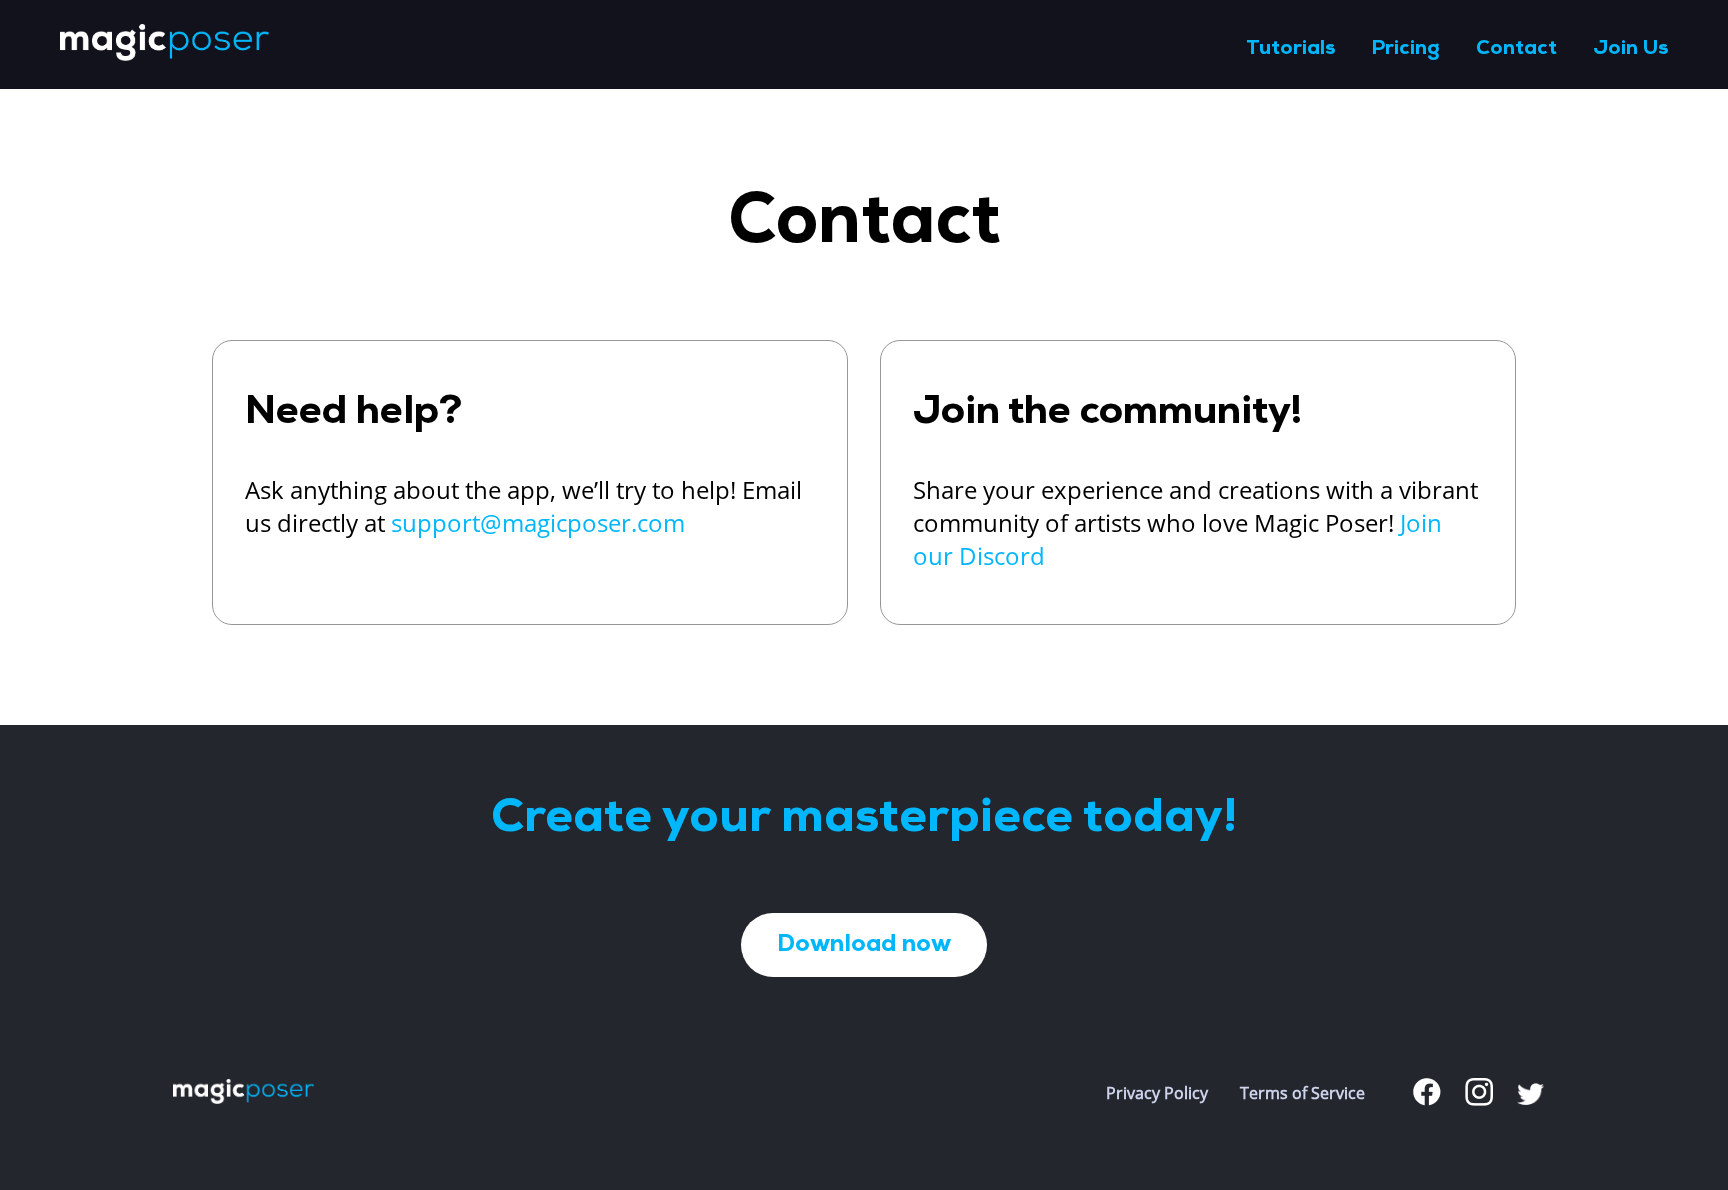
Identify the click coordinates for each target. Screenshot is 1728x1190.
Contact (1516, 49)
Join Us (1630, 49)
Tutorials (1290, 49)
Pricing (1405, 49)
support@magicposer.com (538, 522)
